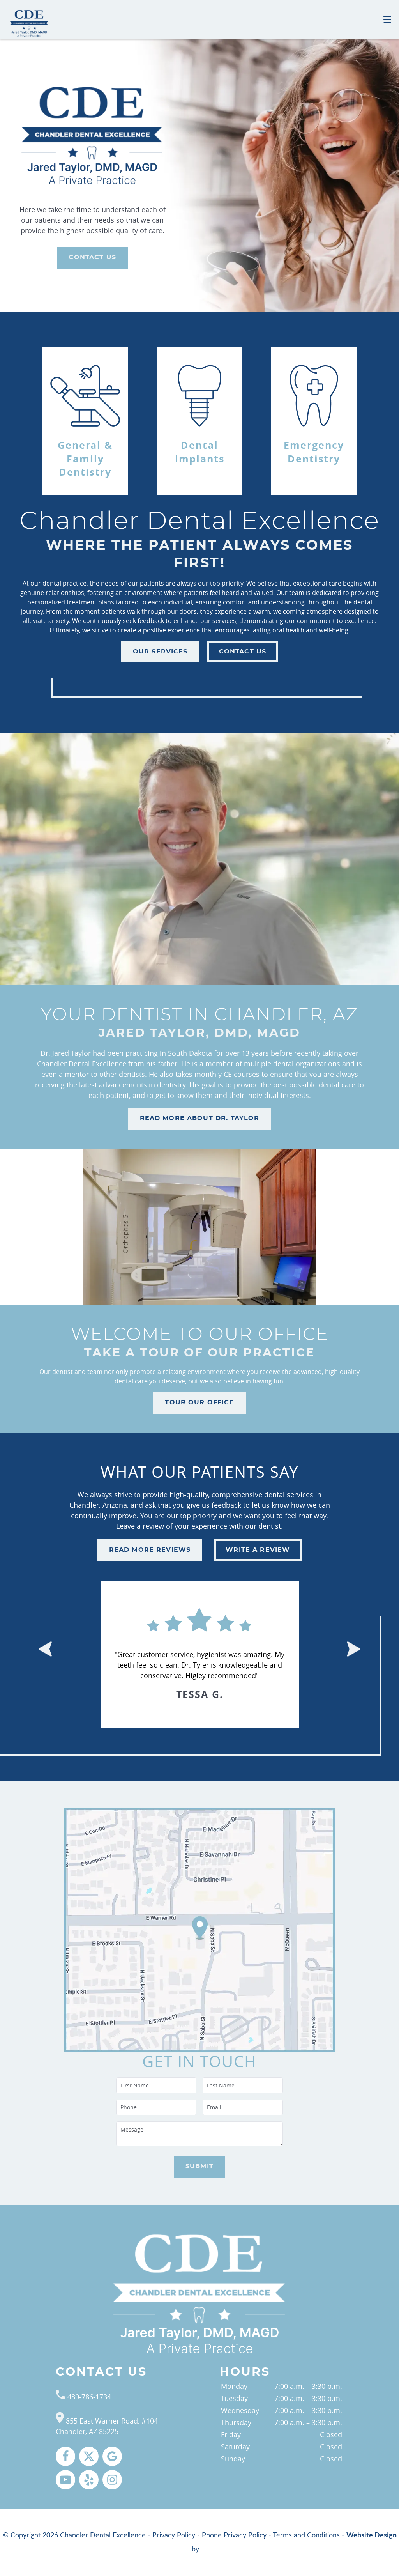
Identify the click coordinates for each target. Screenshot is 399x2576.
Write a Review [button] (258, 1550)
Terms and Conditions (306, 2535)
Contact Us (92, 257)
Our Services (160, 652)
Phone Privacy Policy (234, 2535)
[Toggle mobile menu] (387, 20)
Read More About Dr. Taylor (200, 1118)
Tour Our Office (199, 1402)
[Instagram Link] (112, 2480)
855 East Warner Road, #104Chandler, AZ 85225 (107, 2426)
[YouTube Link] (65, 2480)
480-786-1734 (88, 2397)
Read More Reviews (150, 1550)
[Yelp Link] (89, 2480)
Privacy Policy (174, 2535)
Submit (199, 2166)
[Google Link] (112, 2456)
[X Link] (89, 2456)
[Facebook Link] (65, 2456)
